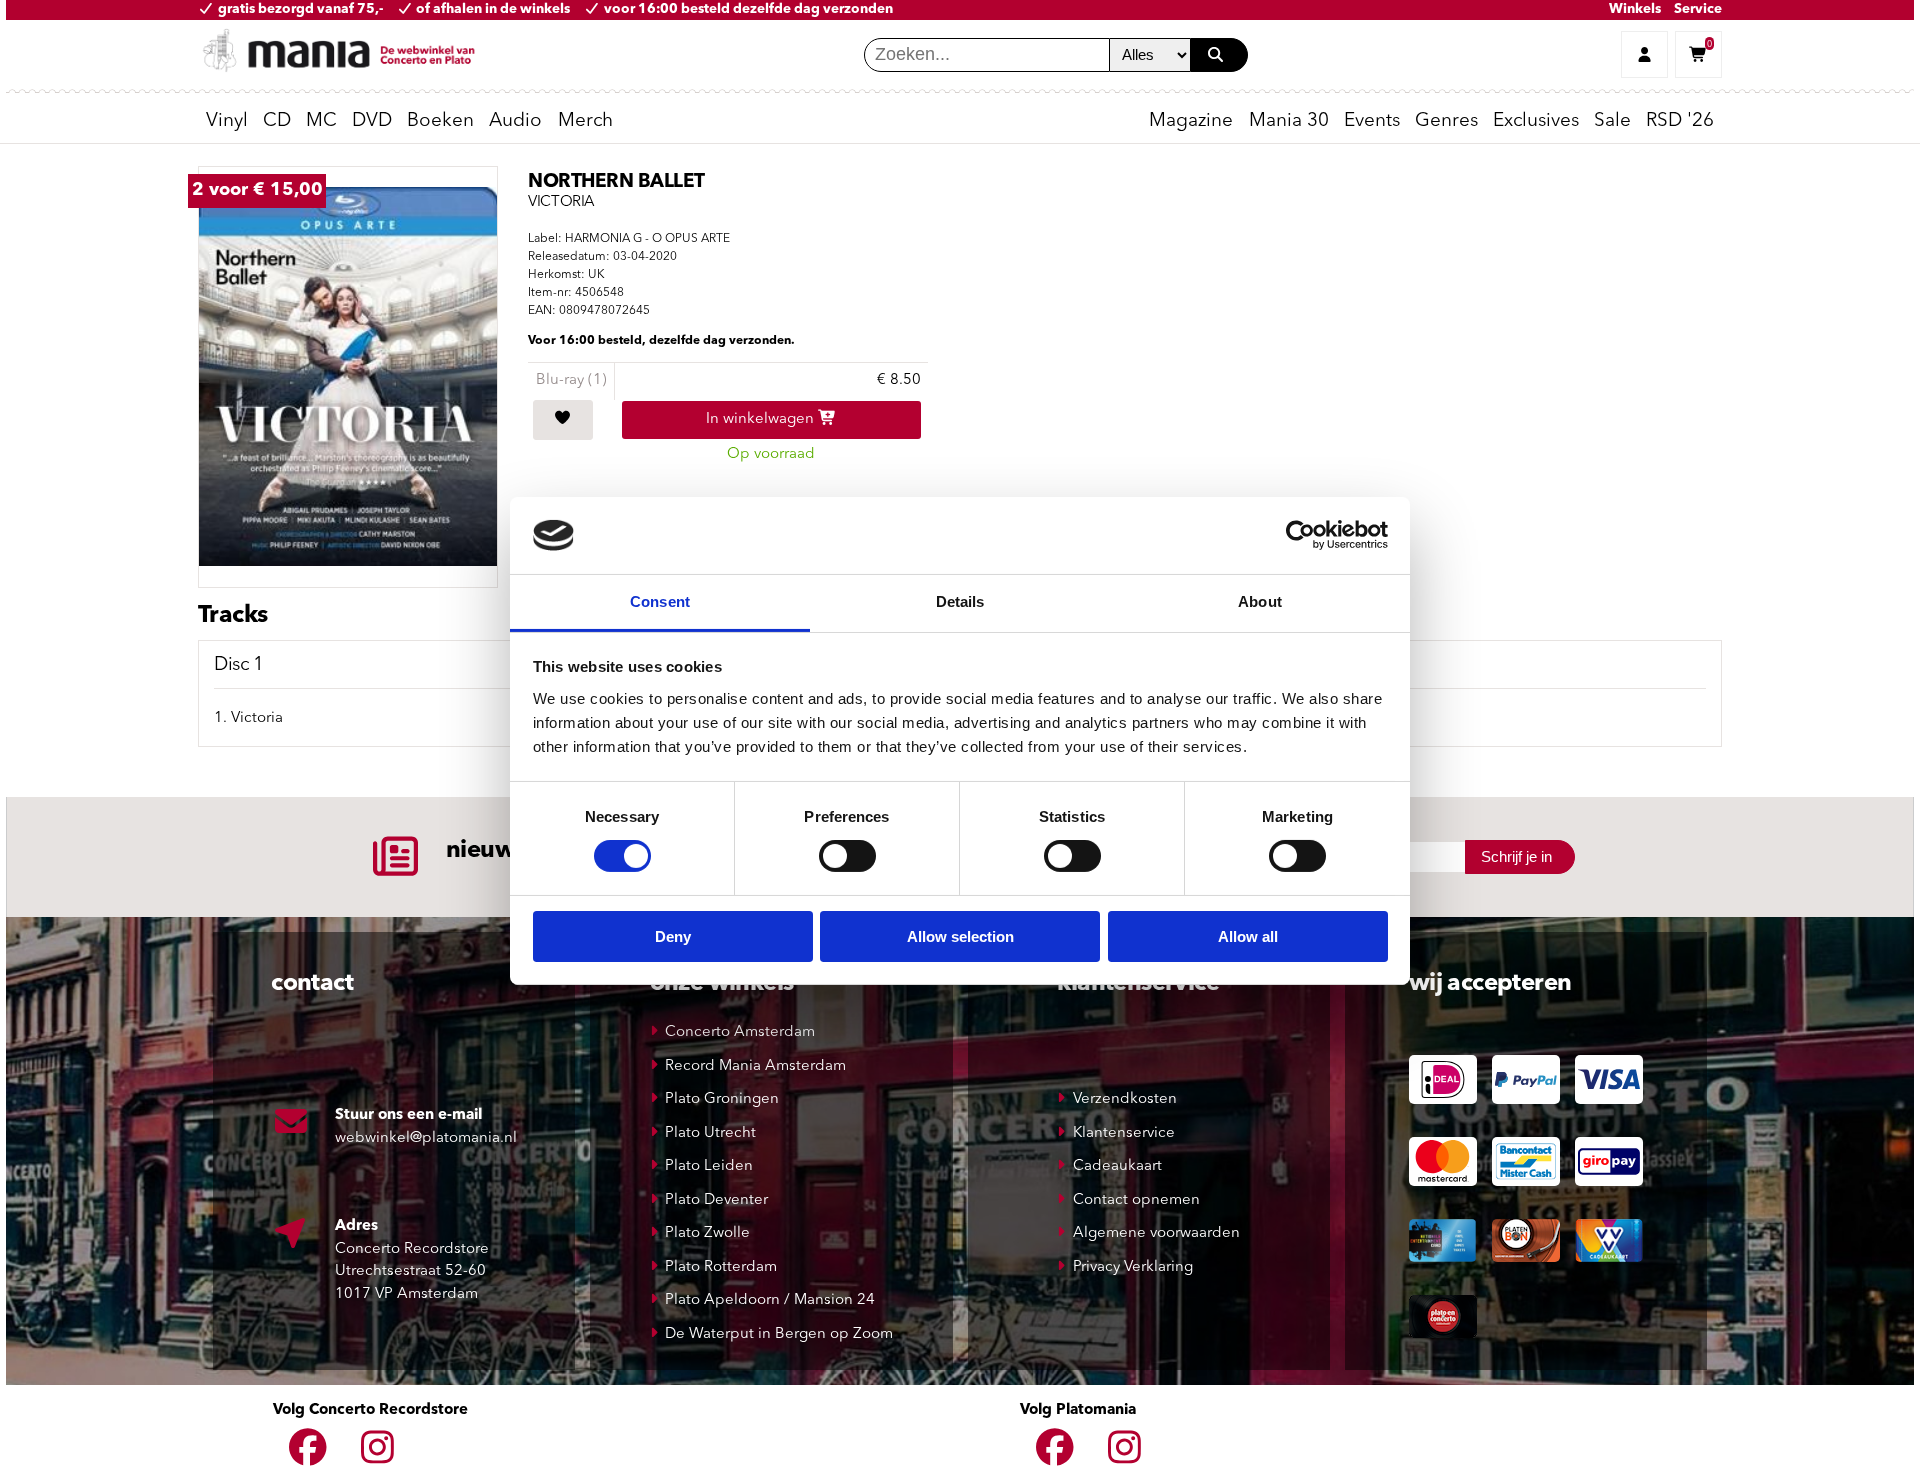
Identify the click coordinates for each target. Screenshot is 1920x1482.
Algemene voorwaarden (1156, 1233)
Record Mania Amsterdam (755, 1066)
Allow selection (960, 936)
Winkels (1635, 9)
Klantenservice (1124, 1133)
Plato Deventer (716, 1200)
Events (1372, 121)
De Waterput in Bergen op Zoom (779, 1334)
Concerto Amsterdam (740, 1032)
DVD (372, 121)
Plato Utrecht (710, 1133)
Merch (585, 121)
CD (277, 121)
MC (321, 121)
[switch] (847, 856)
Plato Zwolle (707, 1233)
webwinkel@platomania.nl (426, 1138)
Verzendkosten (1125, 1099)
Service (1698, 9)
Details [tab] (960, 601)
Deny (673, 936)
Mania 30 (1289, 121)
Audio (515, 121)
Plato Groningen (722, 1099)
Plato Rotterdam (721, 1267)
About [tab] (1260, 601)
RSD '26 (1680, 121)
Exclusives (1536, 121)
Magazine (1191, 121)
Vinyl (227, 121)
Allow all (1248, 936)
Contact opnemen (1136, 1200)
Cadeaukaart (1117, 1166)
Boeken (440, 121)
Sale (1612, 121)
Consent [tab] (660, 601)
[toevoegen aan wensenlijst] (563, 420)
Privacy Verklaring (1133, 1267)
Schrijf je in (1516, 856)
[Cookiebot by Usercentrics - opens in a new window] (1300, 535)
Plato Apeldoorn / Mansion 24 (770, 1300)
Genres (1446, 121)
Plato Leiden (709, 1166)
